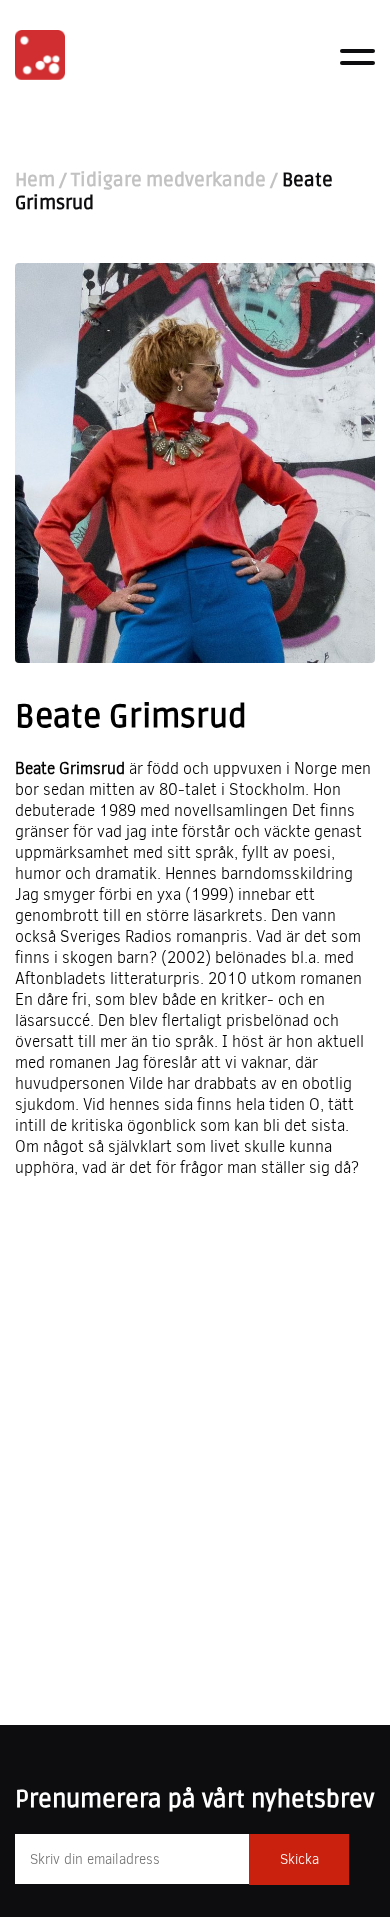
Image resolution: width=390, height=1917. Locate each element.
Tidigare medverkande (168, 180)
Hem (35, 180)
